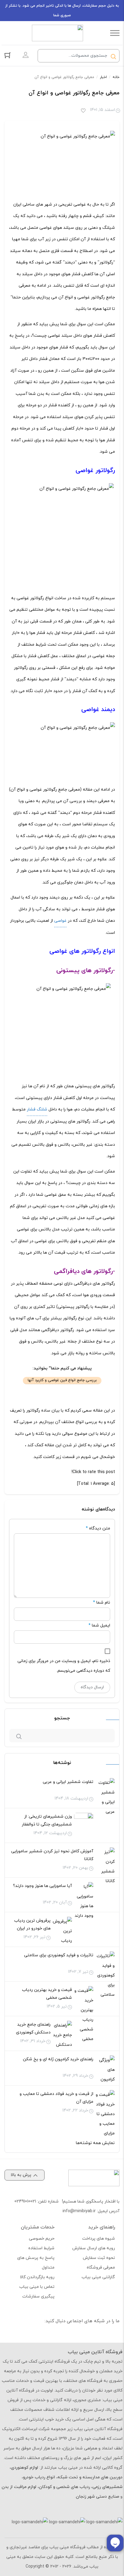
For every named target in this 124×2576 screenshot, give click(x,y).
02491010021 (25, 2201)
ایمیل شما (101, 1625)
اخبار (103, 77)
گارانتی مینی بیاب (98, 2277)
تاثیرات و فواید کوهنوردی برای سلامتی (59, 1955)
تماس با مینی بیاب (37, 2287)
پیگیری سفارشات (38, 2296)
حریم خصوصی (42, 2239)
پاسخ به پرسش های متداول (36, 2263)
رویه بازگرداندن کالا (37, 2277)
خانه (116, 77)
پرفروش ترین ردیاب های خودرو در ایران (32, 1924)
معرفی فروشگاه (101, 2267)
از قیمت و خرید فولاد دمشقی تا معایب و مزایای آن (56, 2098)
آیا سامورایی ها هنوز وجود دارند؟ (42, 1886)
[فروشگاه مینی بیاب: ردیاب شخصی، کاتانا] (57, 33)
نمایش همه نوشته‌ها (95, 2143)
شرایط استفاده (41, 2248)
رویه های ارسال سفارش (94, 2248)
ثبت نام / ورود (26, 55)
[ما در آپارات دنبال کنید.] (96, 2337)
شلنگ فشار (37, 1109)
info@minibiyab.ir (79, 2211)
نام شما (103, 1603)
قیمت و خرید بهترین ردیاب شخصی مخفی (47, 1994)
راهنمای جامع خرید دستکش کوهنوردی (33, 2028)
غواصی (60, 921)
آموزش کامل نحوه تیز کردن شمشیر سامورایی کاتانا (52, 1855)
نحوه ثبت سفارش (99, 2258)
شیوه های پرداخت (99, 2239)
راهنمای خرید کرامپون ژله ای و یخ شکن (58, 2059)
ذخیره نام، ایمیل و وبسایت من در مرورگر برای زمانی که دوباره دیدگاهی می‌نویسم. (64, 1666)
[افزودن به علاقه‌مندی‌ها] (83, 111)
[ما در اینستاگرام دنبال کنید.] (110, 2337)
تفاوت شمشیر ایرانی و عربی (68, 1782)
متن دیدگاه (98, 1528)
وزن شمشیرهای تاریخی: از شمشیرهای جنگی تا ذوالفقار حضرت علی (47, 1824)
